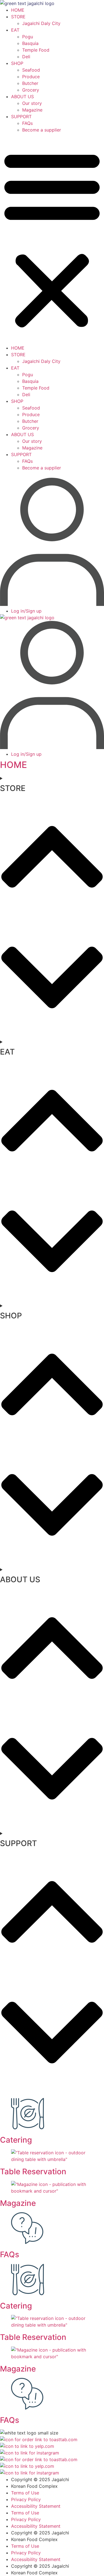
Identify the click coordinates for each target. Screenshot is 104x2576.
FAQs (27, 123)
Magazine (32, 110)
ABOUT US (22, 97)
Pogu (28, 37)
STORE (18, 17)
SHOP (17, 63)
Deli (26, 57)
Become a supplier (42, 130)
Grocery (31, 90)
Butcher (30, 83)
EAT (15, 30)
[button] (52, 239)
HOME (18, 10)
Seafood (31, 70)
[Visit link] (52, 2195)
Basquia (30, 43)
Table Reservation (33, 2171)
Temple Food (36, 50)
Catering (16, 2140)
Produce (31, 77)
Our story (32, 103)
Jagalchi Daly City (41, 23)
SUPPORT (21, 117)
